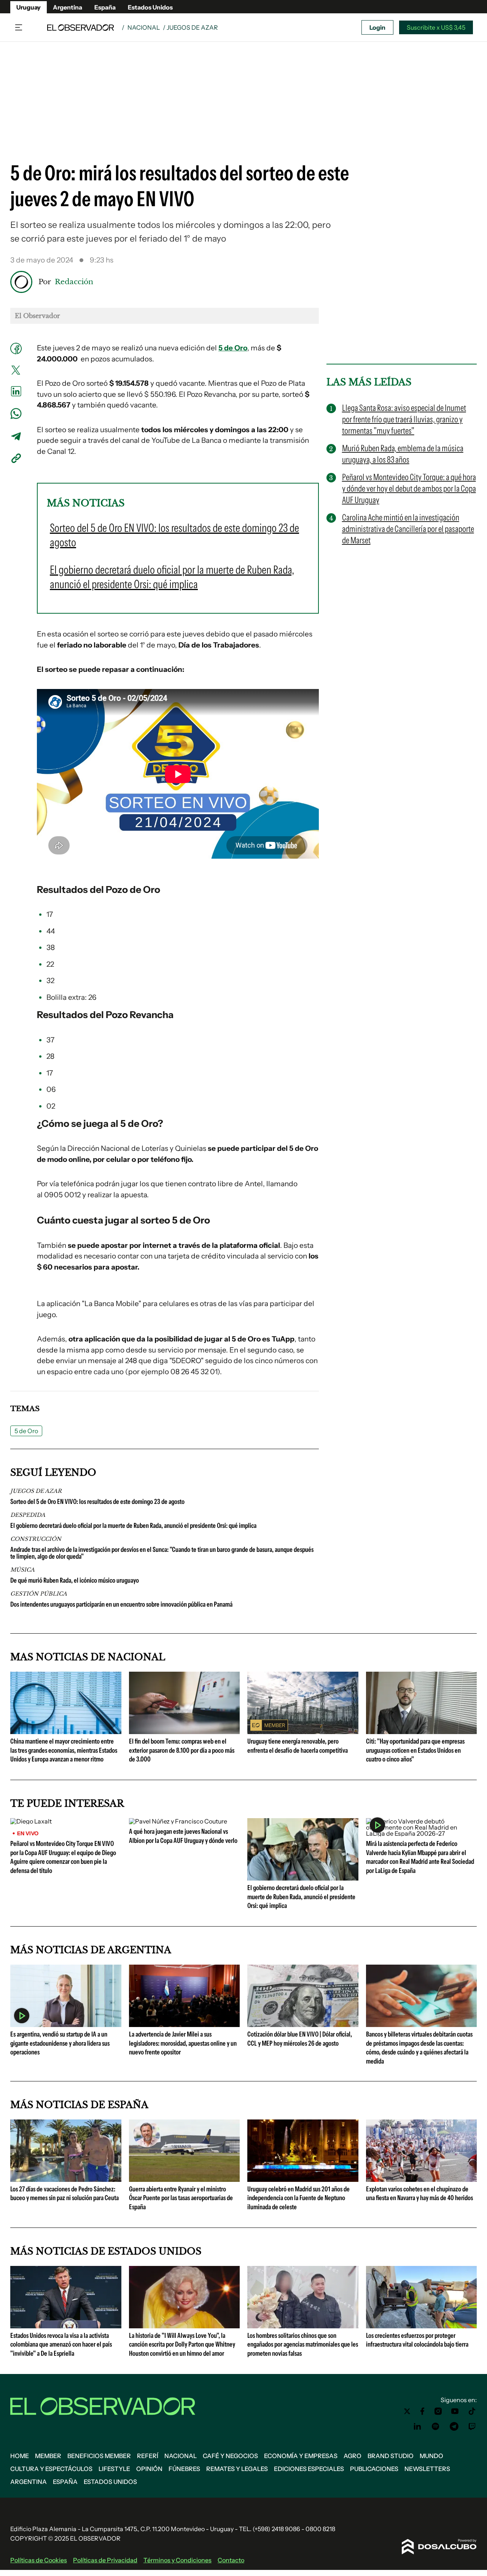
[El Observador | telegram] (454, 2426)
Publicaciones (374, 2469)
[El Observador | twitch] (472, 2426)
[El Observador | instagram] (438, 2411)
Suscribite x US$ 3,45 (436, 27)
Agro (353, 2456)
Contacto (231, 2560)
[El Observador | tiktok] (472, 2411)
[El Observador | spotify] (436, 2426)
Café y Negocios (230, 2456)
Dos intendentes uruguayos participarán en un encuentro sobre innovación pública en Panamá (121, 1604)
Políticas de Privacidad (105, 2560)
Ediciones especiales (309, 2469)
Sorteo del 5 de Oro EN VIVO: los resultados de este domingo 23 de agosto (97, 1502)
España (105, 7)
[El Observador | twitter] (407, 2411)
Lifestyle (114, 2469)
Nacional (144, 27)
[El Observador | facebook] (422, 2411)
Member (48, 2456)
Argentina (68, 7)
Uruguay (29, 7)
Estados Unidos (150, 7)
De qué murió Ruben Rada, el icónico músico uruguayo (75, 1580)
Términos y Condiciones (177, 2560)
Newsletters (427, 2469)
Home (20, 2456)
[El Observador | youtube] (455, 2411)
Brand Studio (391, 2456)
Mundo (431, 2456)
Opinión (149, 2469)
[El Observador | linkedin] (417, 2426)
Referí (148, 2456)
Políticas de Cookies (39, 2560)
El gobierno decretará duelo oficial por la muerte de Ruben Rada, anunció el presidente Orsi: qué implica (133, 1526)
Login (377, 27)
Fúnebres (184, 2469)
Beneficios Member (99, 2456)
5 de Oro (26, 1431)
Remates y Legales (237, 2469)
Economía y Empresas (301, 2456)
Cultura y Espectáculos (51, 2469)
